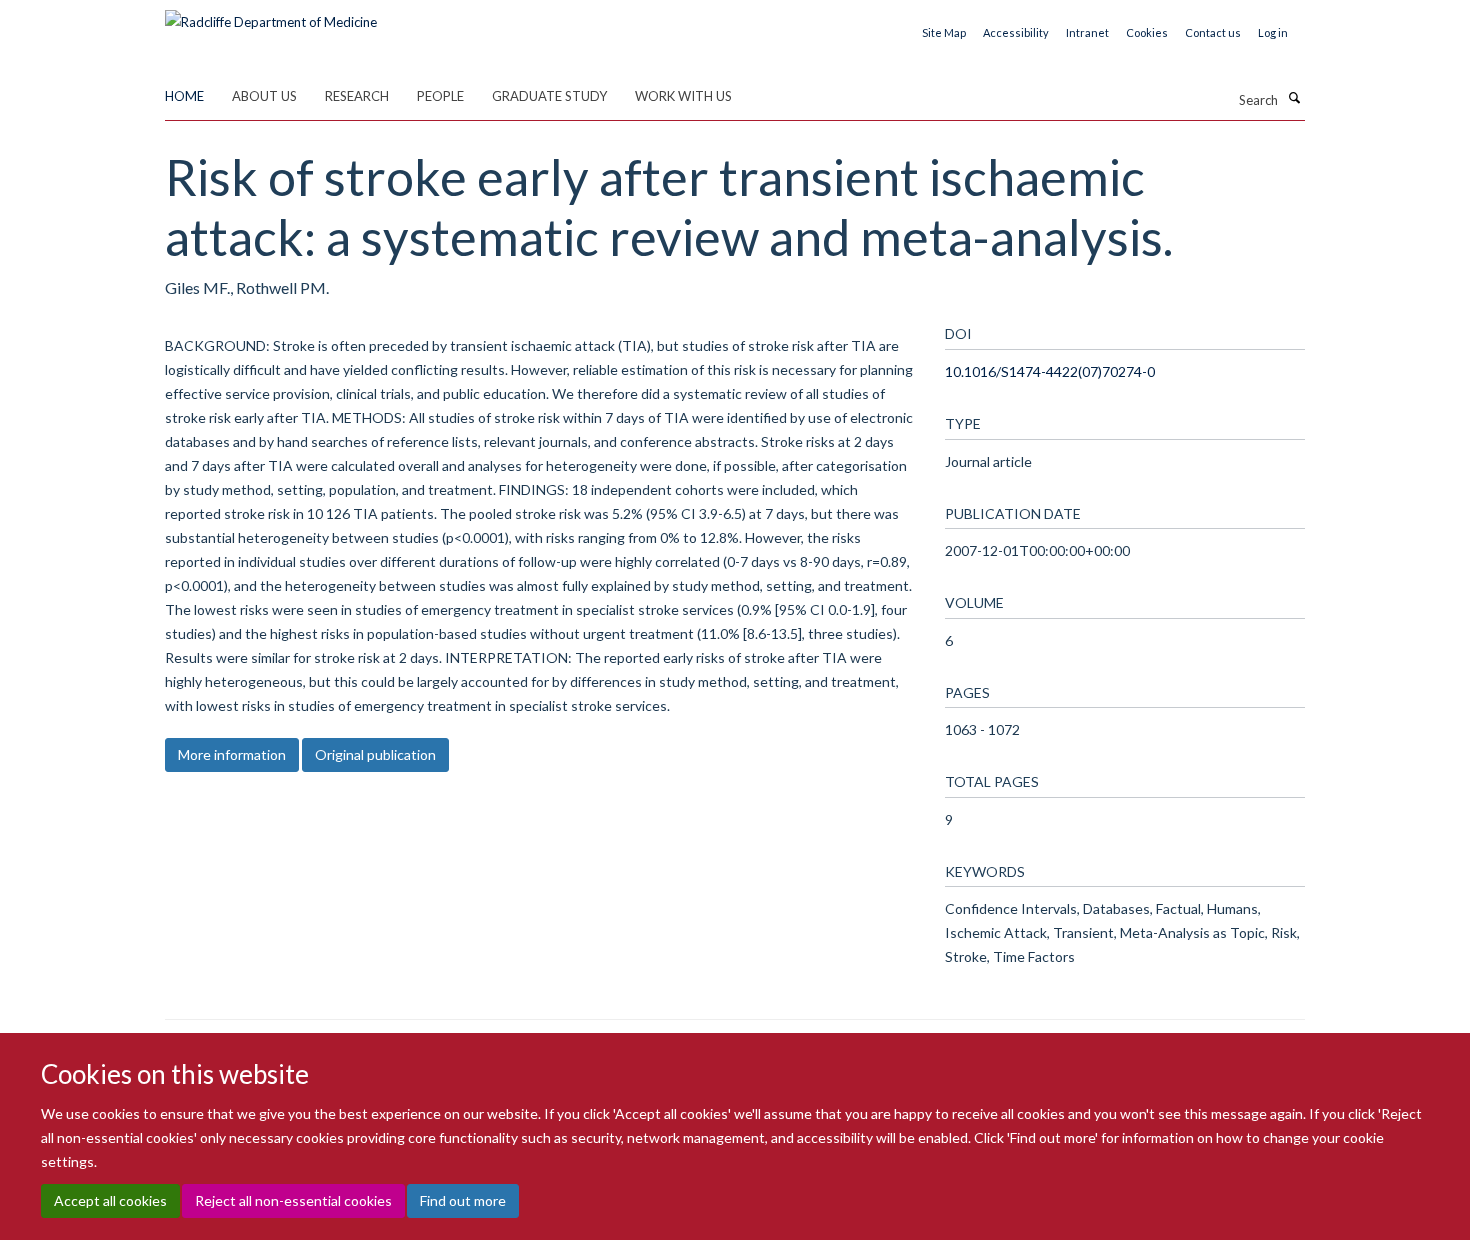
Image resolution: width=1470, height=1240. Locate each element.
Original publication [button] (375, 754)
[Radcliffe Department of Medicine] (271, 15)
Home (184, 96)
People (440, 96)
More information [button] (232, 754)
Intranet (1087, 32)
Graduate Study (549, 96)
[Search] (1294, 98)
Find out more (463, 1200)
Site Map (944, 32)
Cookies (1147, 32)
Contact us (1213, 32)
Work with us (683, 96)
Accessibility (1016, 32)
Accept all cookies (110, 1200)
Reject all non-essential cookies (293, 1200)
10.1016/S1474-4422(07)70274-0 (1050, 371)
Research (357, 96)
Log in (1273, 32)
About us (264, 96)
